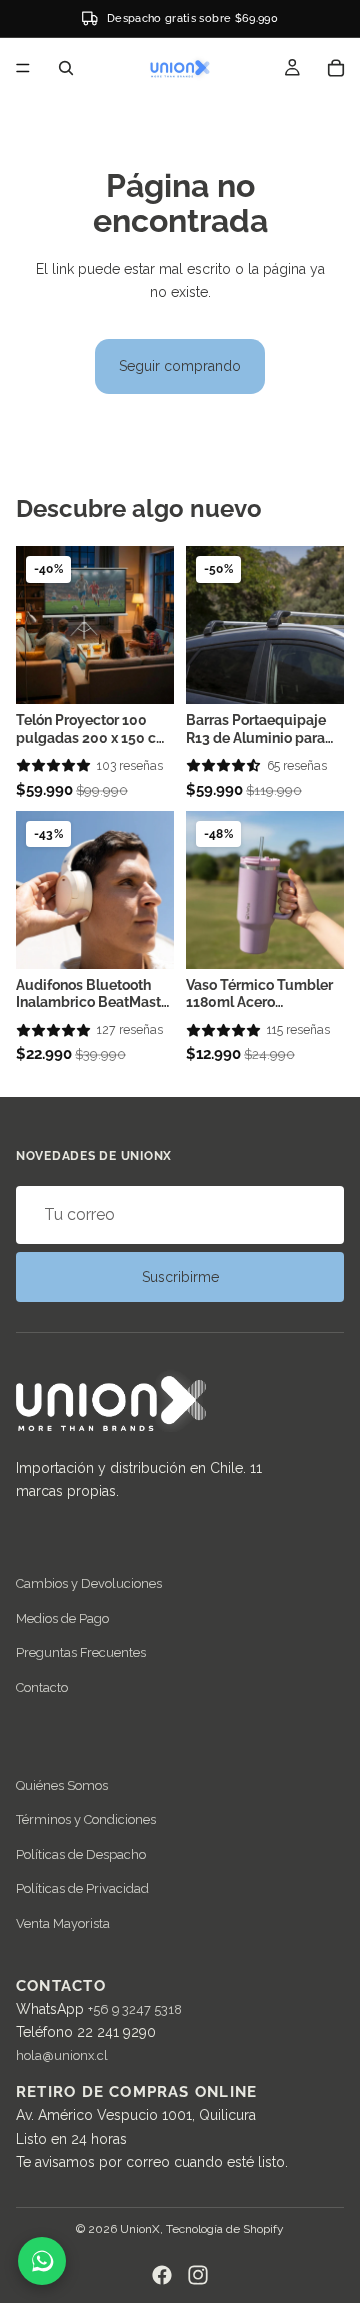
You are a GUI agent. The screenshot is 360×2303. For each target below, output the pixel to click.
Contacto (42, 1687)
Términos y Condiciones (86, 1819)
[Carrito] (336, 68)
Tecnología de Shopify (225, 2229)
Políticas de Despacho (81, 1853)
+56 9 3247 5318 (135, 2009)
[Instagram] (198, 2275)
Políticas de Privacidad (82, 1888)
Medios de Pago (62, 1618)
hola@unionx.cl (62, 2055)
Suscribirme (180, 1277)
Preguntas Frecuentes (81, 1652)
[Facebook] (162, 2275)
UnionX (140, 2229)
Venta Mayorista (63, 1922)
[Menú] (23, 68)
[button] (53, 765)
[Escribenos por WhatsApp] (42, 2261)
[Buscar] (66, 68)
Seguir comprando (180, 366)
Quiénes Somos (62, 1785)
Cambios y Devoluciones (89, 1583)
